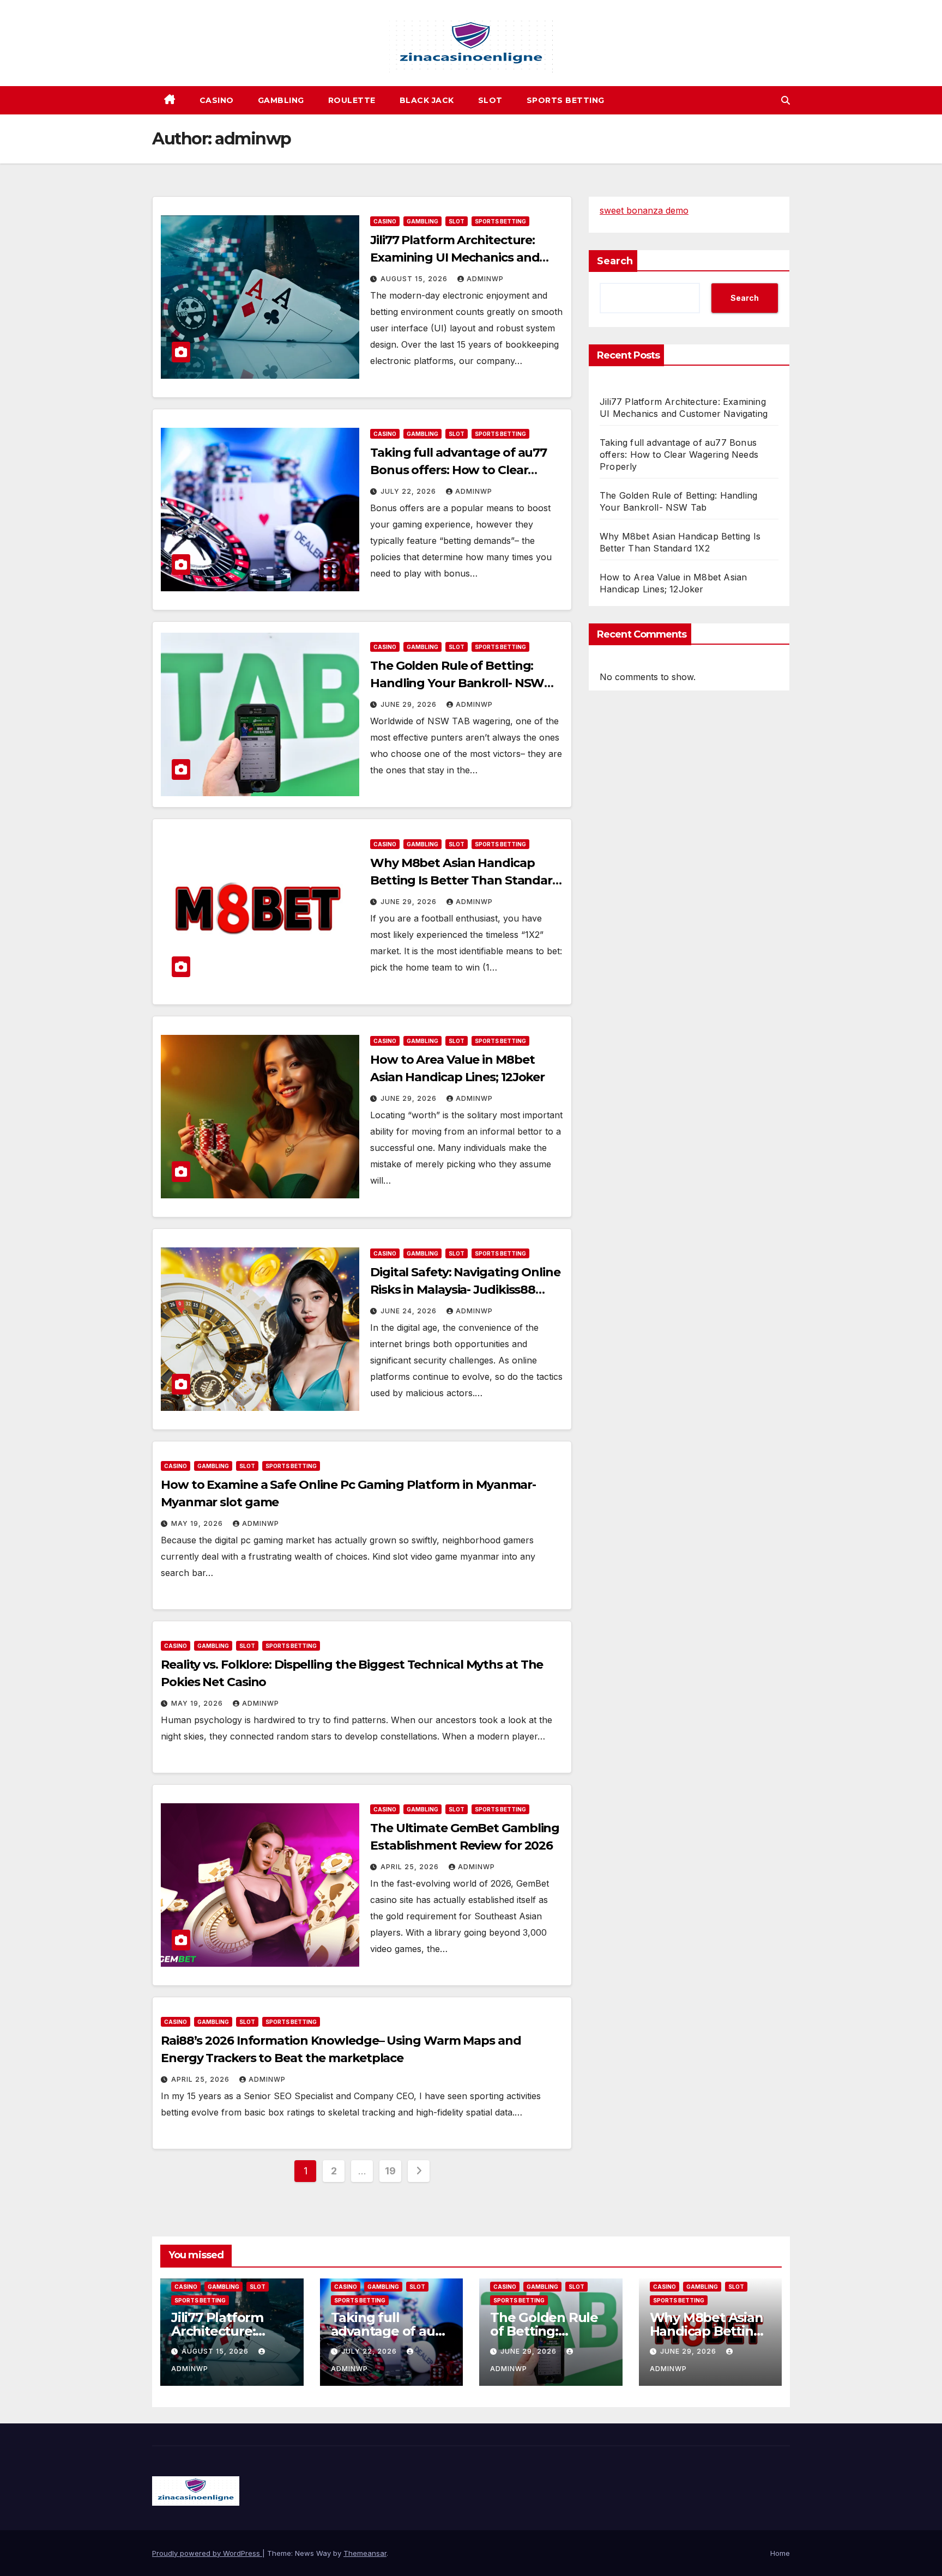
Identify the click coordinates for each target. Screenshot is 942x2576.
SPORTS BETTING (566, 100)
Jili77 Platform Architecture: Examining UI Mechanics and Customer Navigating (455, 257)
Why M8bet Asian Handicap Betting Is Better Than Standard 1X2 (465, 880)
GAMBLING (281, 100)
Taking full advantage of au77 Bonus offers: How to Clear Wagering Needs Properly (458, 470)
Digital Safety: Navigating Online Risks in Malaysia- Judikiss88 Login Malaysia (465, 1290)
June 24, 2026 (410, 1311)
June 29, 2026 (410, 704)
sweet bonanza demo (644, 210)
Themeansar (365, 2553)
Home (780, 2553)
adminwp (485, 279)
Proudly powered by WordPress (207, 2553)
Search (615, 261)
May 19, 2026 (198, 1523)
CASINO (217, 100)
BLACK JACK (427, 100)
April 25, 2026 (411, 1867)
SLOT (490, 100)
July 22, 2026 (409, 491)
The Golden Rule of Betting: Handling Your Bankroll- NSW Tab (457, 683)
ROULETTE (352, 100)
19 (390, 2171)
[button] (786, 100)
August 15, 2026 (415, 279)
